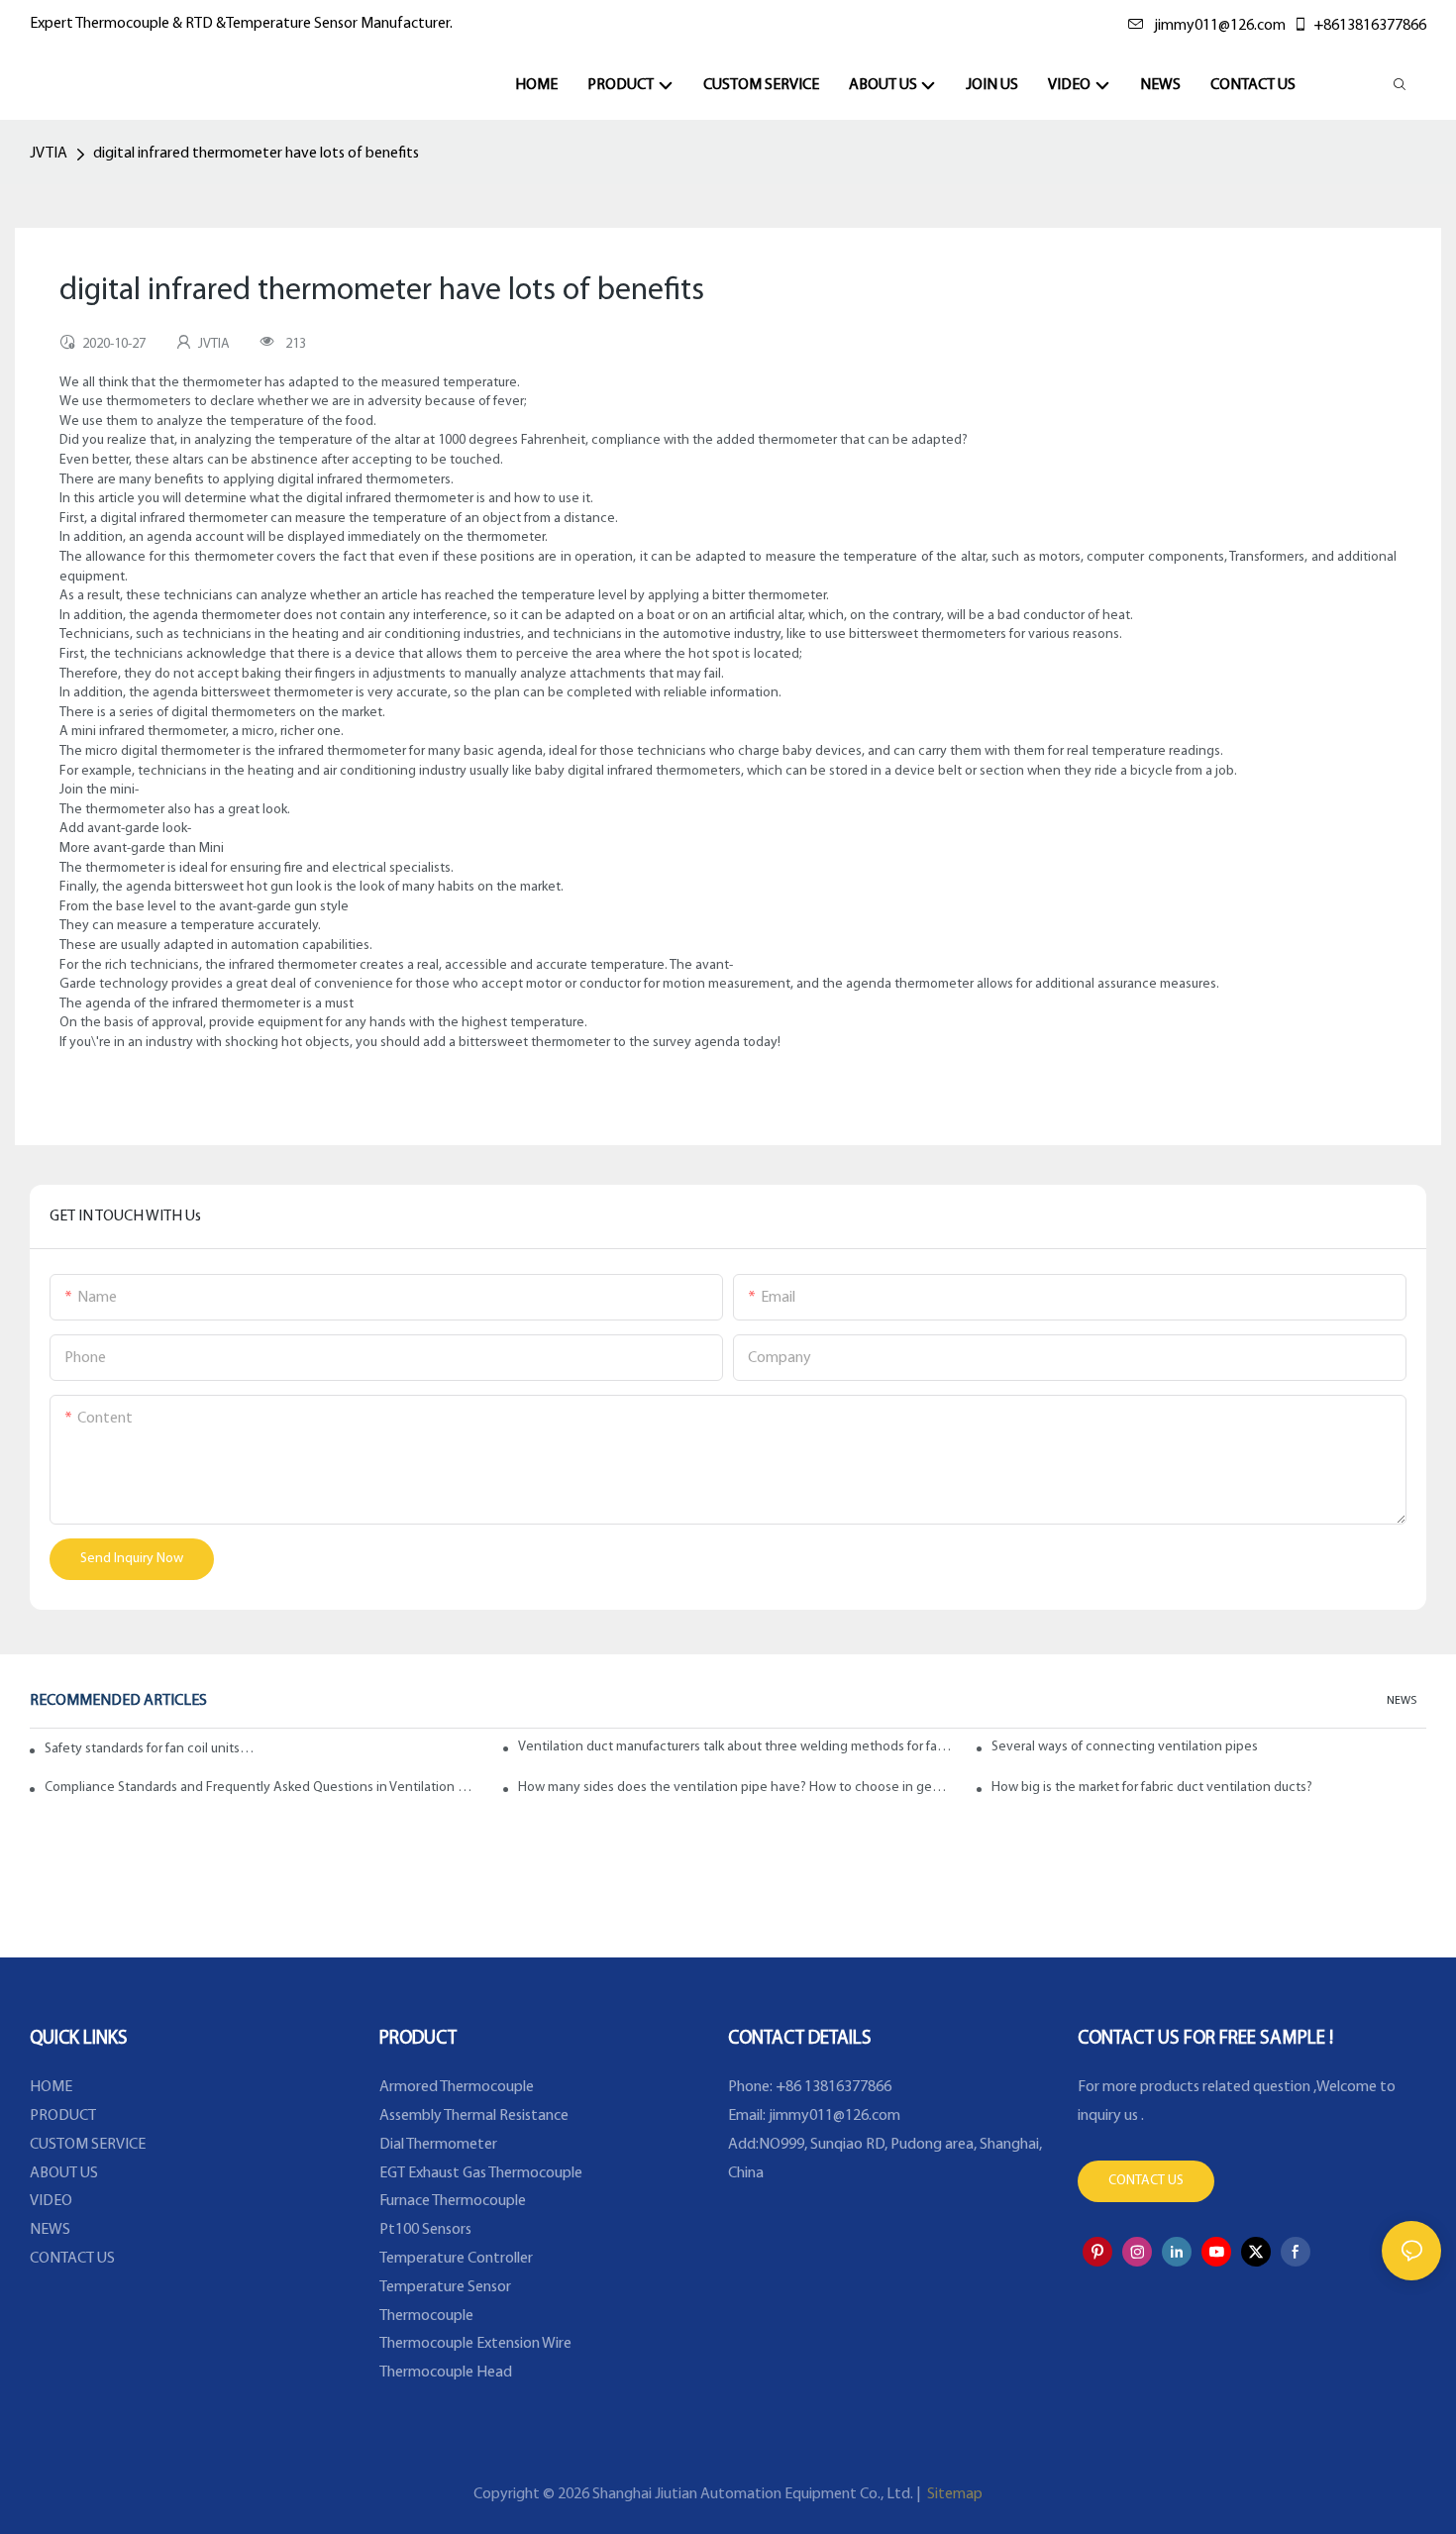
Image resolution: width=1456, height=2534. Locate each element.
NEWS (1402, 1701)
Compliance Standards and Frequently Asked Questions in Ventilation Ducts (262, 1788)
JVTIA (49, 154)
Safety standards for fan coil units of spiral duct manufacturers (150, 1749)
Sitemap (953, 2494)
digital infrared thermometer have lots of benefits (256, 154)
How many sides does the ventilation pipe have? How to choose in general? (735, 1788)
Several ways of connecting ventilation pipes (1125, 1747)
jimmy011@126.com (1220, 26)
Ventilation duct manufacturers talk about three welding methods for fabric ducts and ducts (735, 1747)
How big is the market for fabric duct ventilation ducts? (1152, 1788)
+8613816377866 (1370, 26)
